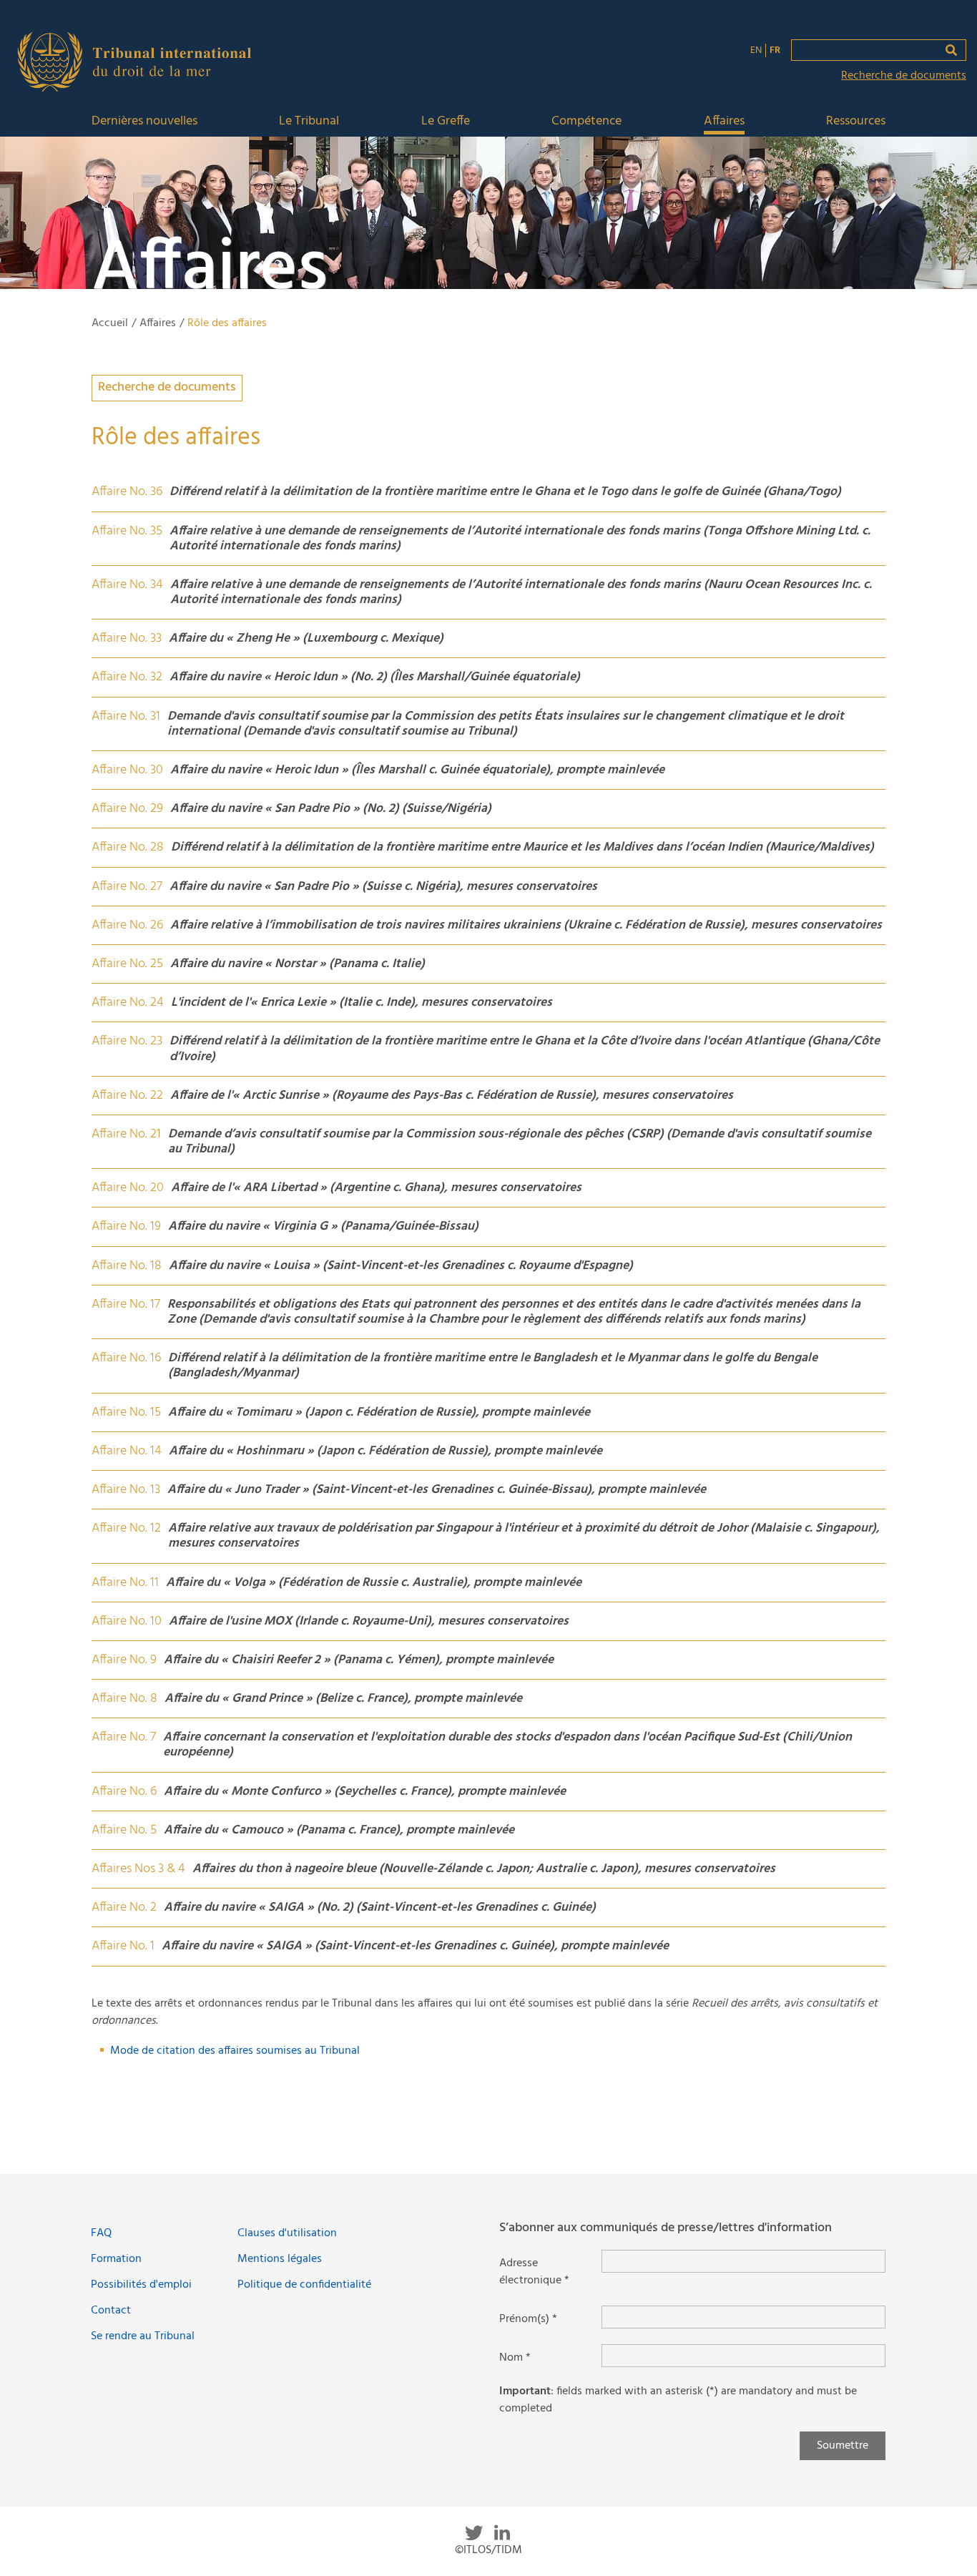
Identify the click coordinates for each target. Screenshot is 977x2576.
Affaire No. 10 (127, 1621)
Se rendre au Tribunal (143, 2336)
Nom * (515, 2358)
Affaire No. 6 (124, 1792)
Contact (111, 2311)
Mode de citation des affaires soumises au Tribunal (235, 2051)
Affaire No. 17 (126, 1304)
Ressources (856, 122)
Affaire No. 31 (126, 716)
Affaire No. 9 (124, 1660)
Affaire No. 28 (128, 847)
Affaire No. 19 (126, 1226)
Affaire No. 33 (127, 638)
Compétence (586, 122)
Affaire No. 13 (126, 1490)
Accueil (110, 323)
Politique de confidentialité (304, 2285)
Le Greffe (446, 122)
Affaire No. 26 (127, 925)
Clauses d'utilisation (287, 2233)
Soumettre (843, 2446)
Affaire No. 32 (127, 677)
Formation (116, 2259)
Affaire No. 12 (126, 1528)
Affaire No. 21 (126, 1134)
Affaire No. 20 (128, 1188)
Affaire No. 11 (125, 1583)
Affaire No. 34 (127, 585)
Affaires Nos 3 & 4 (138, 1869)
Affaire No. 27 (127, 887)
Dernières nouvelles (144, 122)
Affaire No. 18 (127, 1266)
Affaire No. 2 (124, 1907)
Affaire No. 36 (127, 492)
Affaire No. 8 (124, 1699)
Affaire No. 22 (127, 1096)
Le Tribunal (309, 122)
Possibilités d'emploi (141, 2285)
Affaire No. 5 (124, 1830)
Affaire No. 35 (127, 531)
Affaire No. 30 (127, 770)
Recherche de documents (904, 76)
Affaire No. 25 (127, 964)
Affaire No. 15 (126, 1412)
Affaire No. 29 (127, 809)
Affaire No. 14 (127, 1451)
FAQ (101, 2233)
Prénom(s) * (528, 2319)
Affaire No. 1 (123, 1946)
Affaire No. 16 (126, 1358)
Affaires (724, 122)
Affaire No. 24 (128, 1003)
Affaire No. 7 (124, 1737)
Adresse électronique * (534, 2272)
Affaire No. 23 (127, 1041)
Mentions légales (280, 2259)
